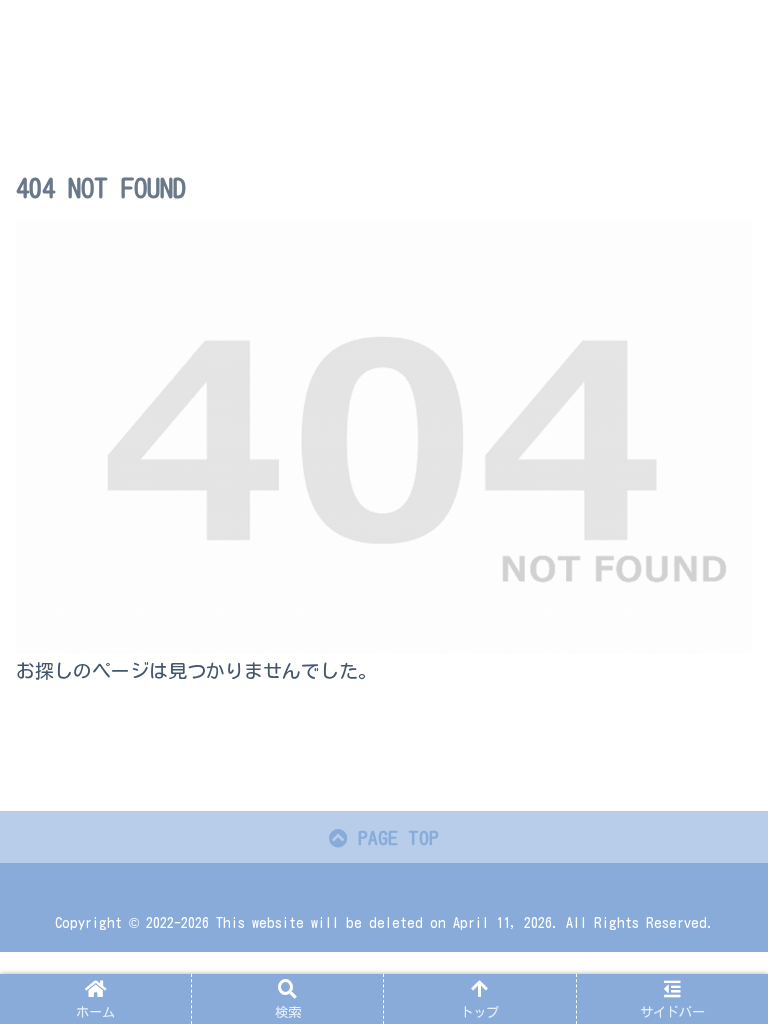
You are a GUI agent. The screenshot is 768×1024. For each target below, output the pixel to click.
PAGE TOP (393, 837)
